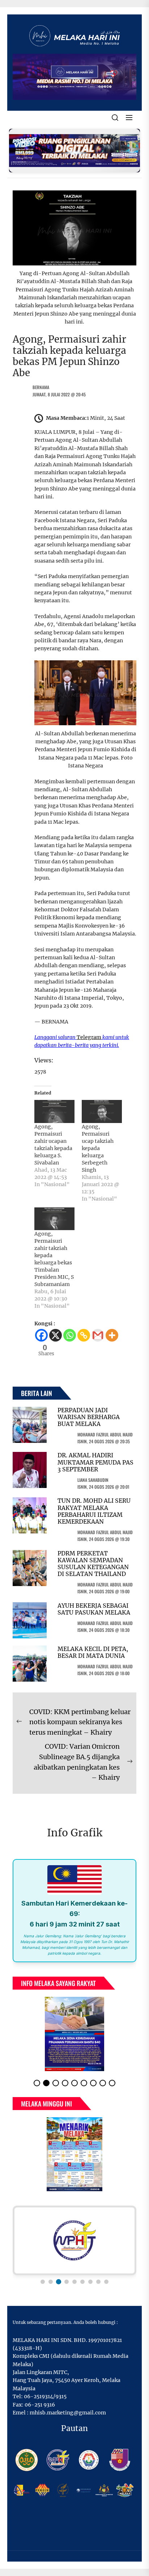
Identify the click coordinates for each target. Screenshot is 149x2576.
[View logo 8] (98, 2282)
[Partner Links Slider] (74, 2240)
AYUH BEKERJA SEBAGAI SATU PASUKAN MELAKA (94, 1609)
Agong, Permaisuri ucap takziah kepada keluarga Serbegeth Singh (98, 1148)
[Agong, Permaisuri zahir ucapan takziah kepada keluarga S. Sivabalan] (54, 1111)
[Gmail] (98, 1335)
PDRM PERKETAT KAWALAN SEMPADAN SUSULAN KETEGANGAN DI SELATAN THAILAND (93, 1564)
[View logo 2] (51, 2282)
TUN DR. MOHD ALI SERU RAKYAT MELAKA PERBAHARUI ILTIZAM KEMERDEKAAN (94, 1511)
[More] (112, 1335)
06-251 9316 (40, 2405)
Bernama (41, 387)
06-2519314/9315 (45, 2396)
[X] (56, 1335)
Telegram (89, 1037)
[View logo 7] (90, 2282)
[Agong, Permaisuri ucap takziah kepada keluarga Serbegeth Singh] (102, 1111)
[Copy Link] (84, 1335)
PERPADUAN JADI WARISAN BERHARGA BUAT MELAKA (89, 1417)
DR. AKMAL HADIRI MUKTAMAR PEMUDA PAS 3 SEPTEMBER (95, 1462)
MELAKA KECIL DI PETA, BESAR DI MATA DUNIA (93, 1652)
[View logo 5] (74, 2282)
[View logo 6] (82, 2282)
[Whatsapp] (70, 1335)
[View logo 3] (59, 2282)
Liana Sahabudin (93, 1480)
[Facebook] (41, 1335)
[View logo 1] (43, 2282)
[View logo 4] (67, 2281)
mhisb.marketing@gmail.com (68, 2413)
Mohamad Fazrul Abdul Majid (105, 1434)
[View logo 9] (106, 2282)
